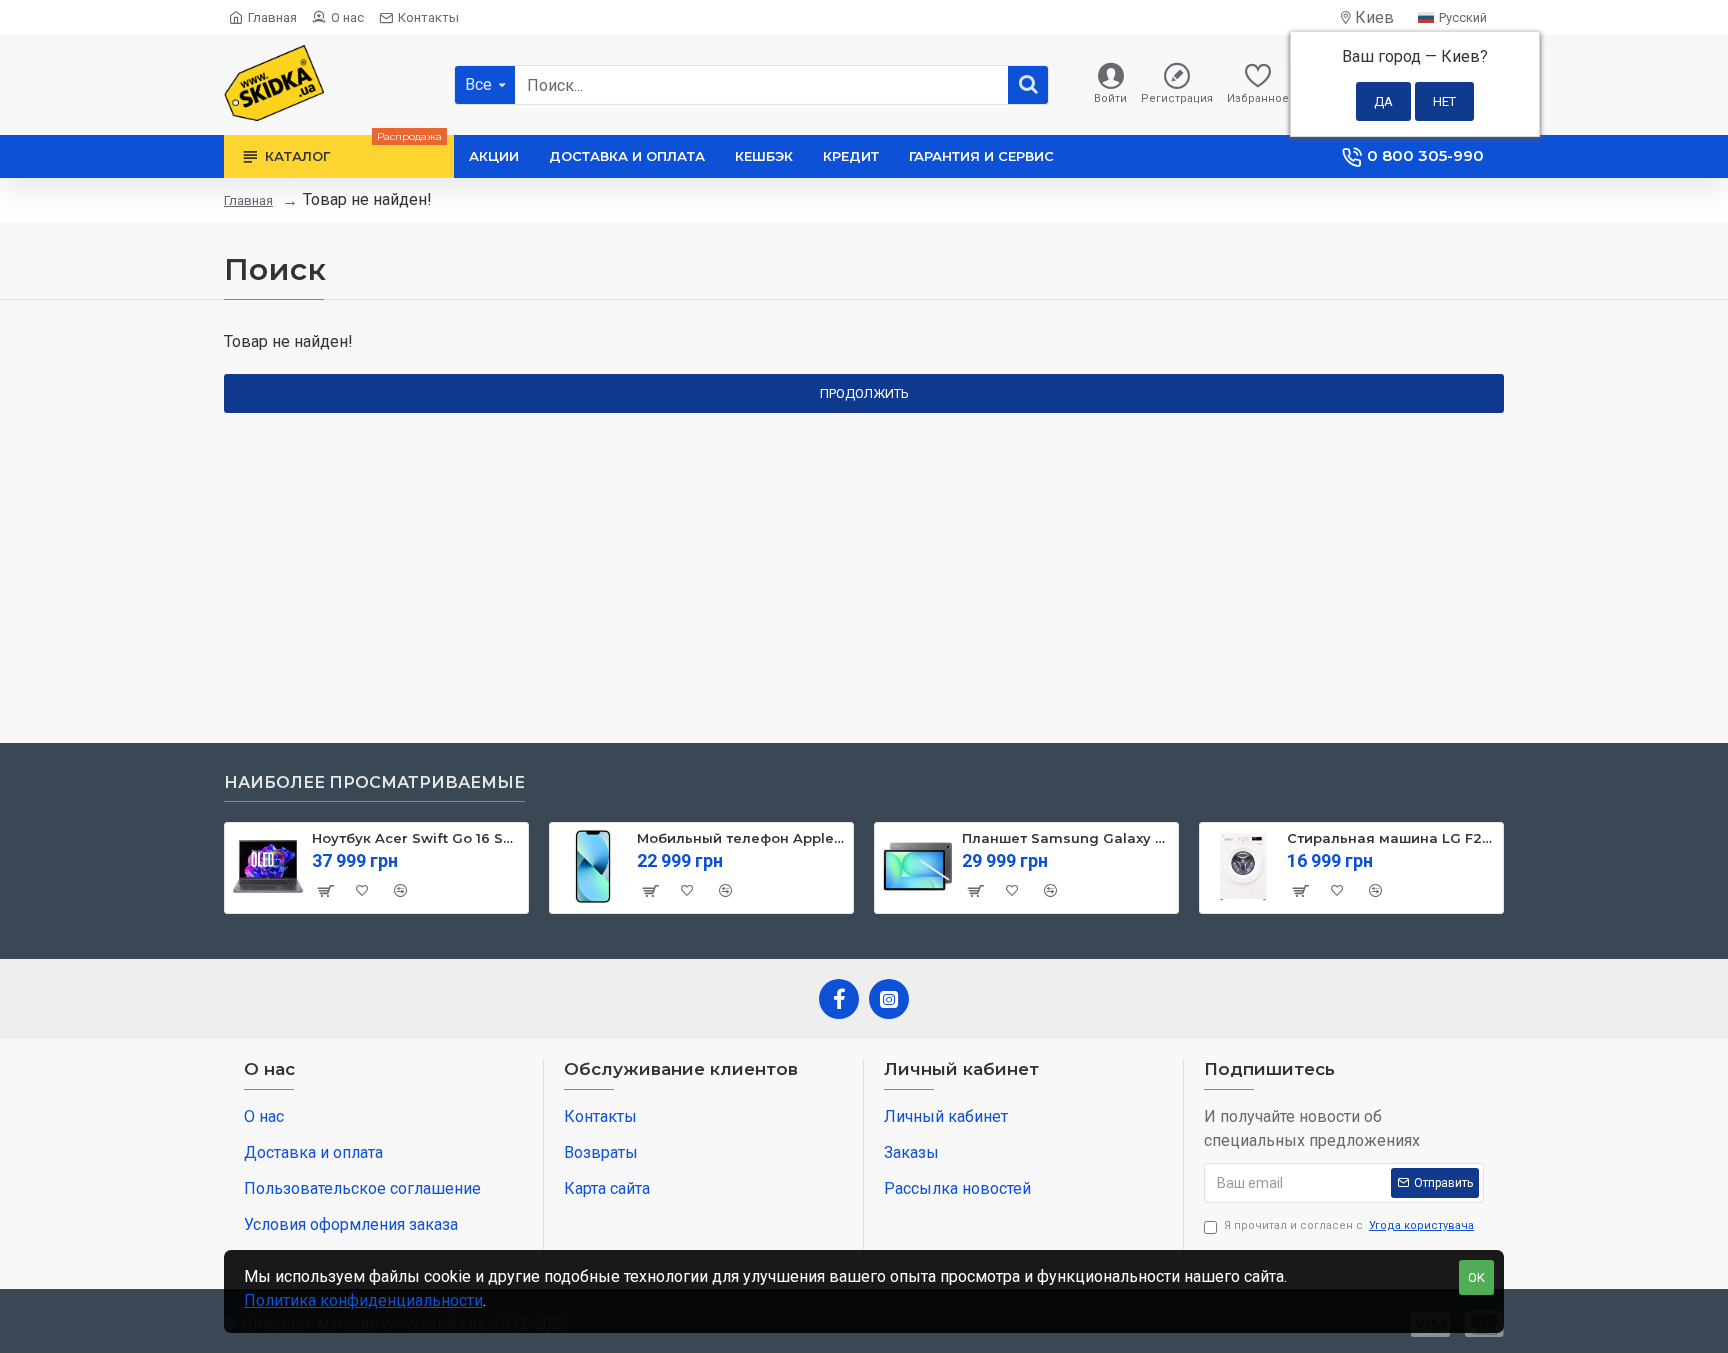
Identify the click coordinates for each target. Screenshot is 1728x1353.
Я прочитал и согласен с (1349, 1225)
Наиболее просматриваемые (374, 782)
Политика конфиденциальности (363, 1300)
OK (1476, 1277)
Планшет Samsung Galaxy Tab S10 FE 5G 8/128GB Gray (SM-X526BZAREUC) (1066, 838)
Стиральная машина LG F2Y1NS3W (1391, 838)
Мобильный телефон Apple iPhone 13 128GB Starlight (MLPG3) (741, 838)
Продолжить (864, 393)
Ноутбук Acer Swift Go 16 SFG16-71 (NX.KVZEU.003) (416, 838)
